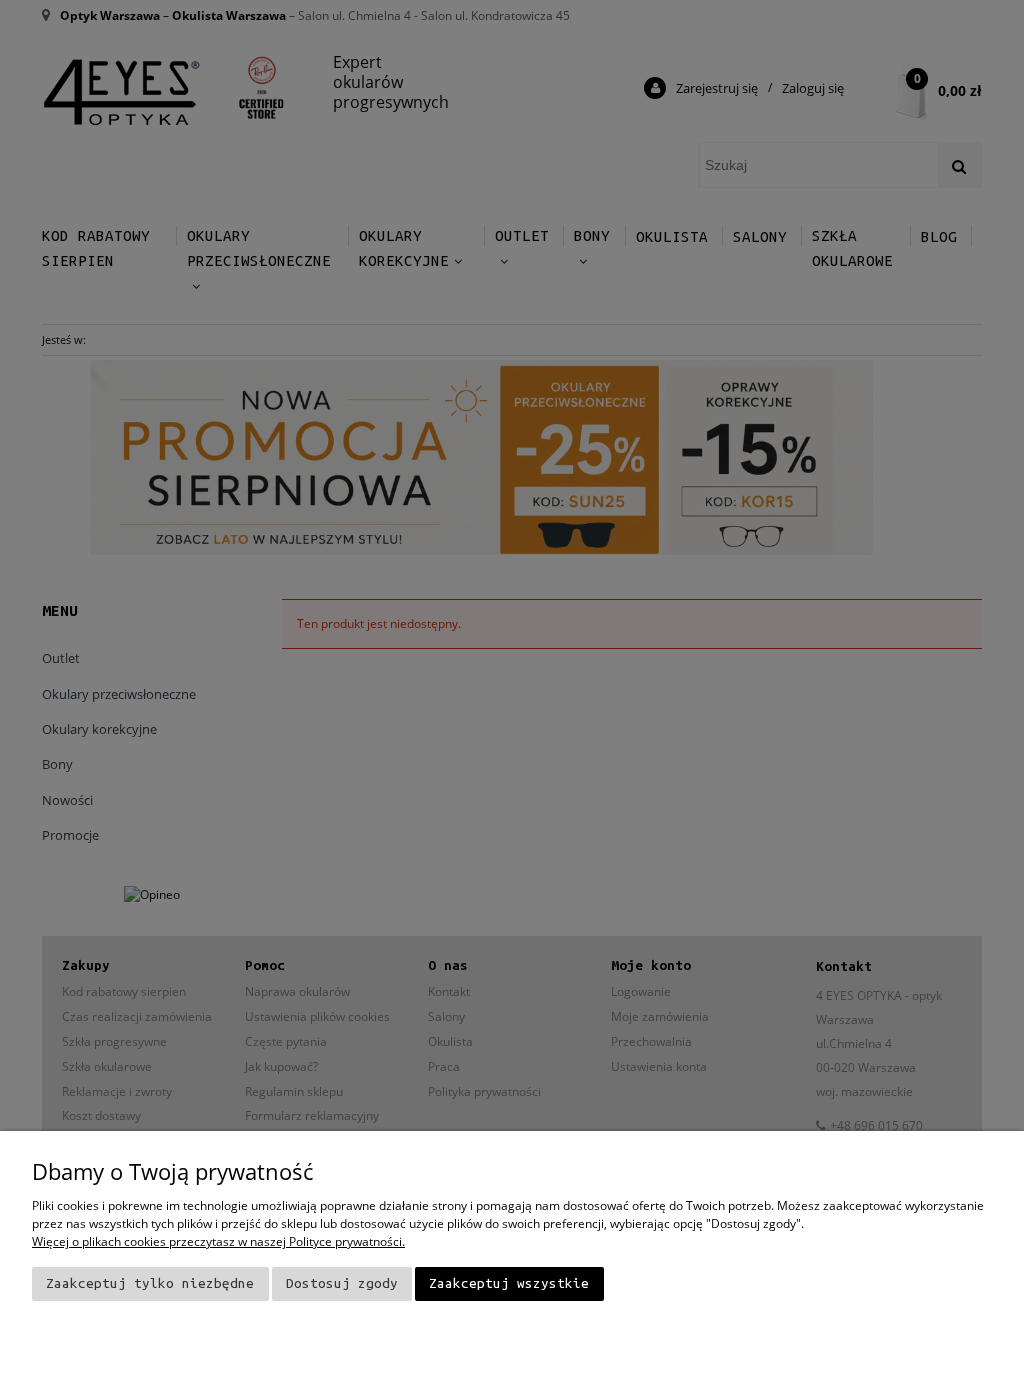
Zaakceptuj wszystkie (509, 1283)
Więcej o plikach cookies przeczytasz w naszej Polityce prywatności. (218, 1241)
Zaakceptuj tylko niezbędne (150, 1283)
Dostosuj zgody (342, 1283)
